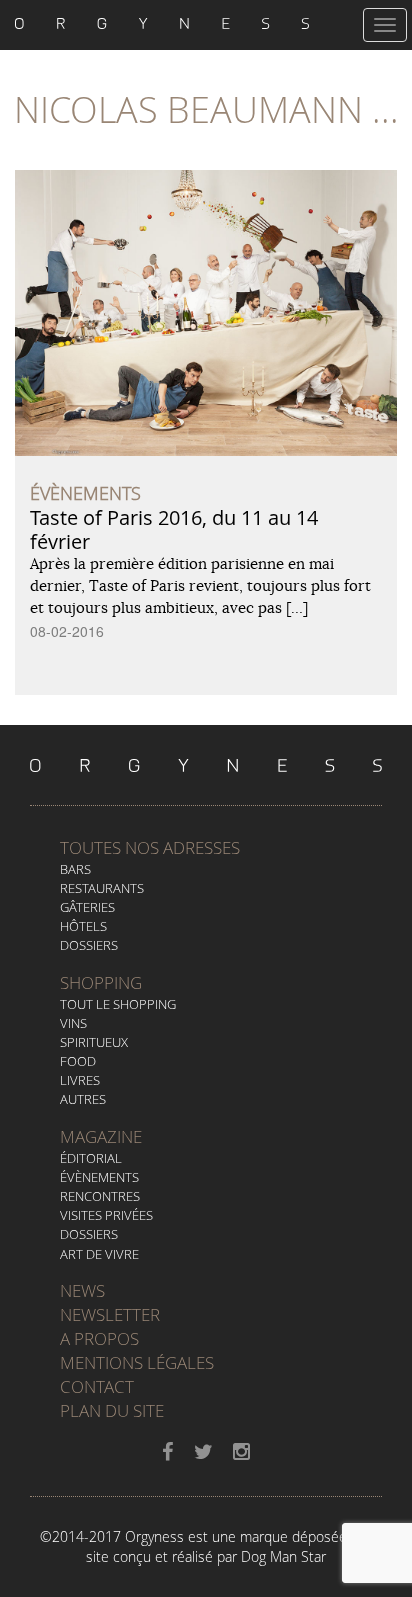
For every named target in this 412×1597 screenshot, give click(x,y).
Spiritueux (94, 1042)
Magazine (101, 1136)
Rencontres (100, 1196)
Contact (97, 1386)
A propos (99, 1338)
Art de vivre (99, 1254)
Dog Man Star (283, 1556)
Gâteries (87, 907)
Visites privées (106, 1215)
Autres (83, 1099)
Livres (80, 1080)
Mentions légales (137, 1362)
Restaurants (102, 888)
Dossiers (89, 945)
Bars (75, 869)
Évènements (99, 1177)
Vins (73, 1023)
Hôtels (83, 926)
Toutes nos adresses (150, 847)
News (82, 1290)
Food (78, 1061)
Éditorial (91, 1158)
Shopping (101, 982)
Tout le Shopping (118, 1004)
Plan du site (112, 1410)
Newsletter (110, 1314)
